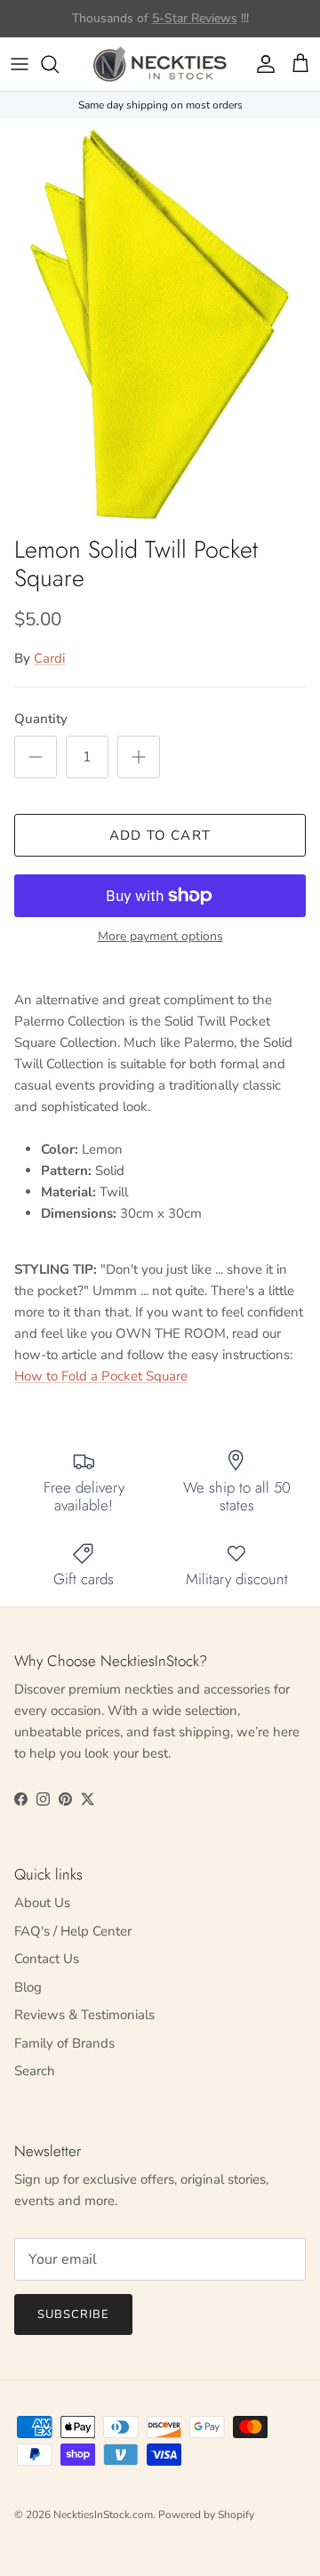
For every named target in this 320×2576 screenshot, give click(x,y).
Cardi (49, 658)
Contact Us (47, 1959)
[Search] (59, 64)
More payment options (160, 937)
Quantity (41, 719)
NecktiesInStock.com (103, 2515)
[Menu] (20, 64)
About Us (42, 1903)
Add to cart (160, 835)
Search (35, 2071)
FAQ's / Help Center (73, 1931)
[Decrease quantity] (36, 757)
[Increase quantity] (139, 757)
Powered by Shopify (206, 2515)
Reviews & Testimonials (84, 2015)
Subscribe (73, 2314)
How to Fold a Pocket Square (101, 1376)
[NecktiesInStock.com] (160, 64)
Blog (28, 1987)
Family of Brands (64, 2043)
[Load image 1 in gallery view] (160, 322)
